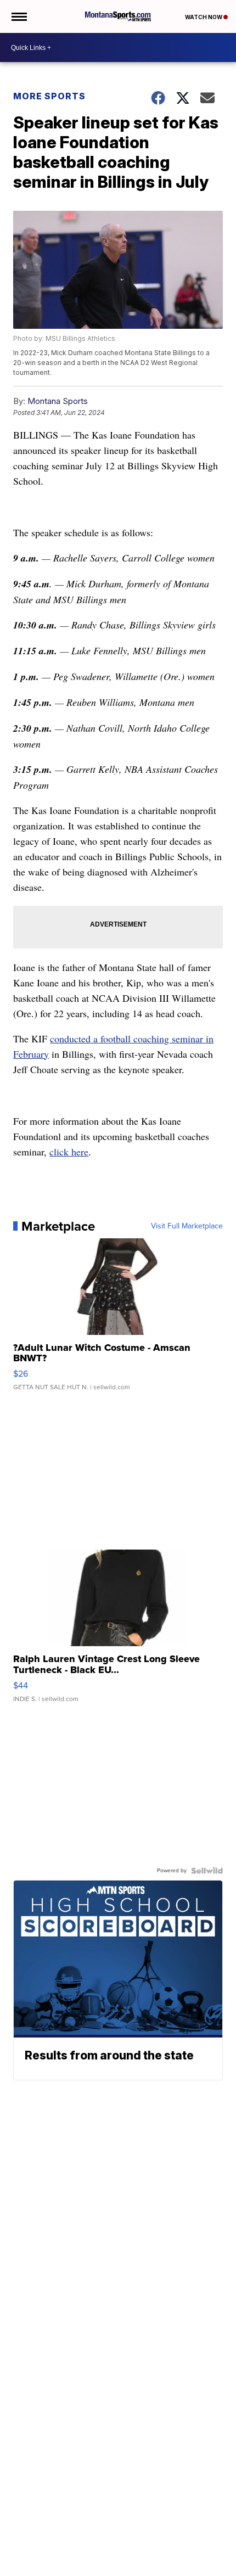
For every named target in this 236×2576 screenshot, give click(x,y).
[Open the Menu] (18, 16)
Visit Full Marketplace (187, 1226)
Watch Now (204, 17)
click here (69, 1152)
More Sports (49, 96)
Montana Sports (58, 401)
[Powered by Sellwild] (207, 1871)
